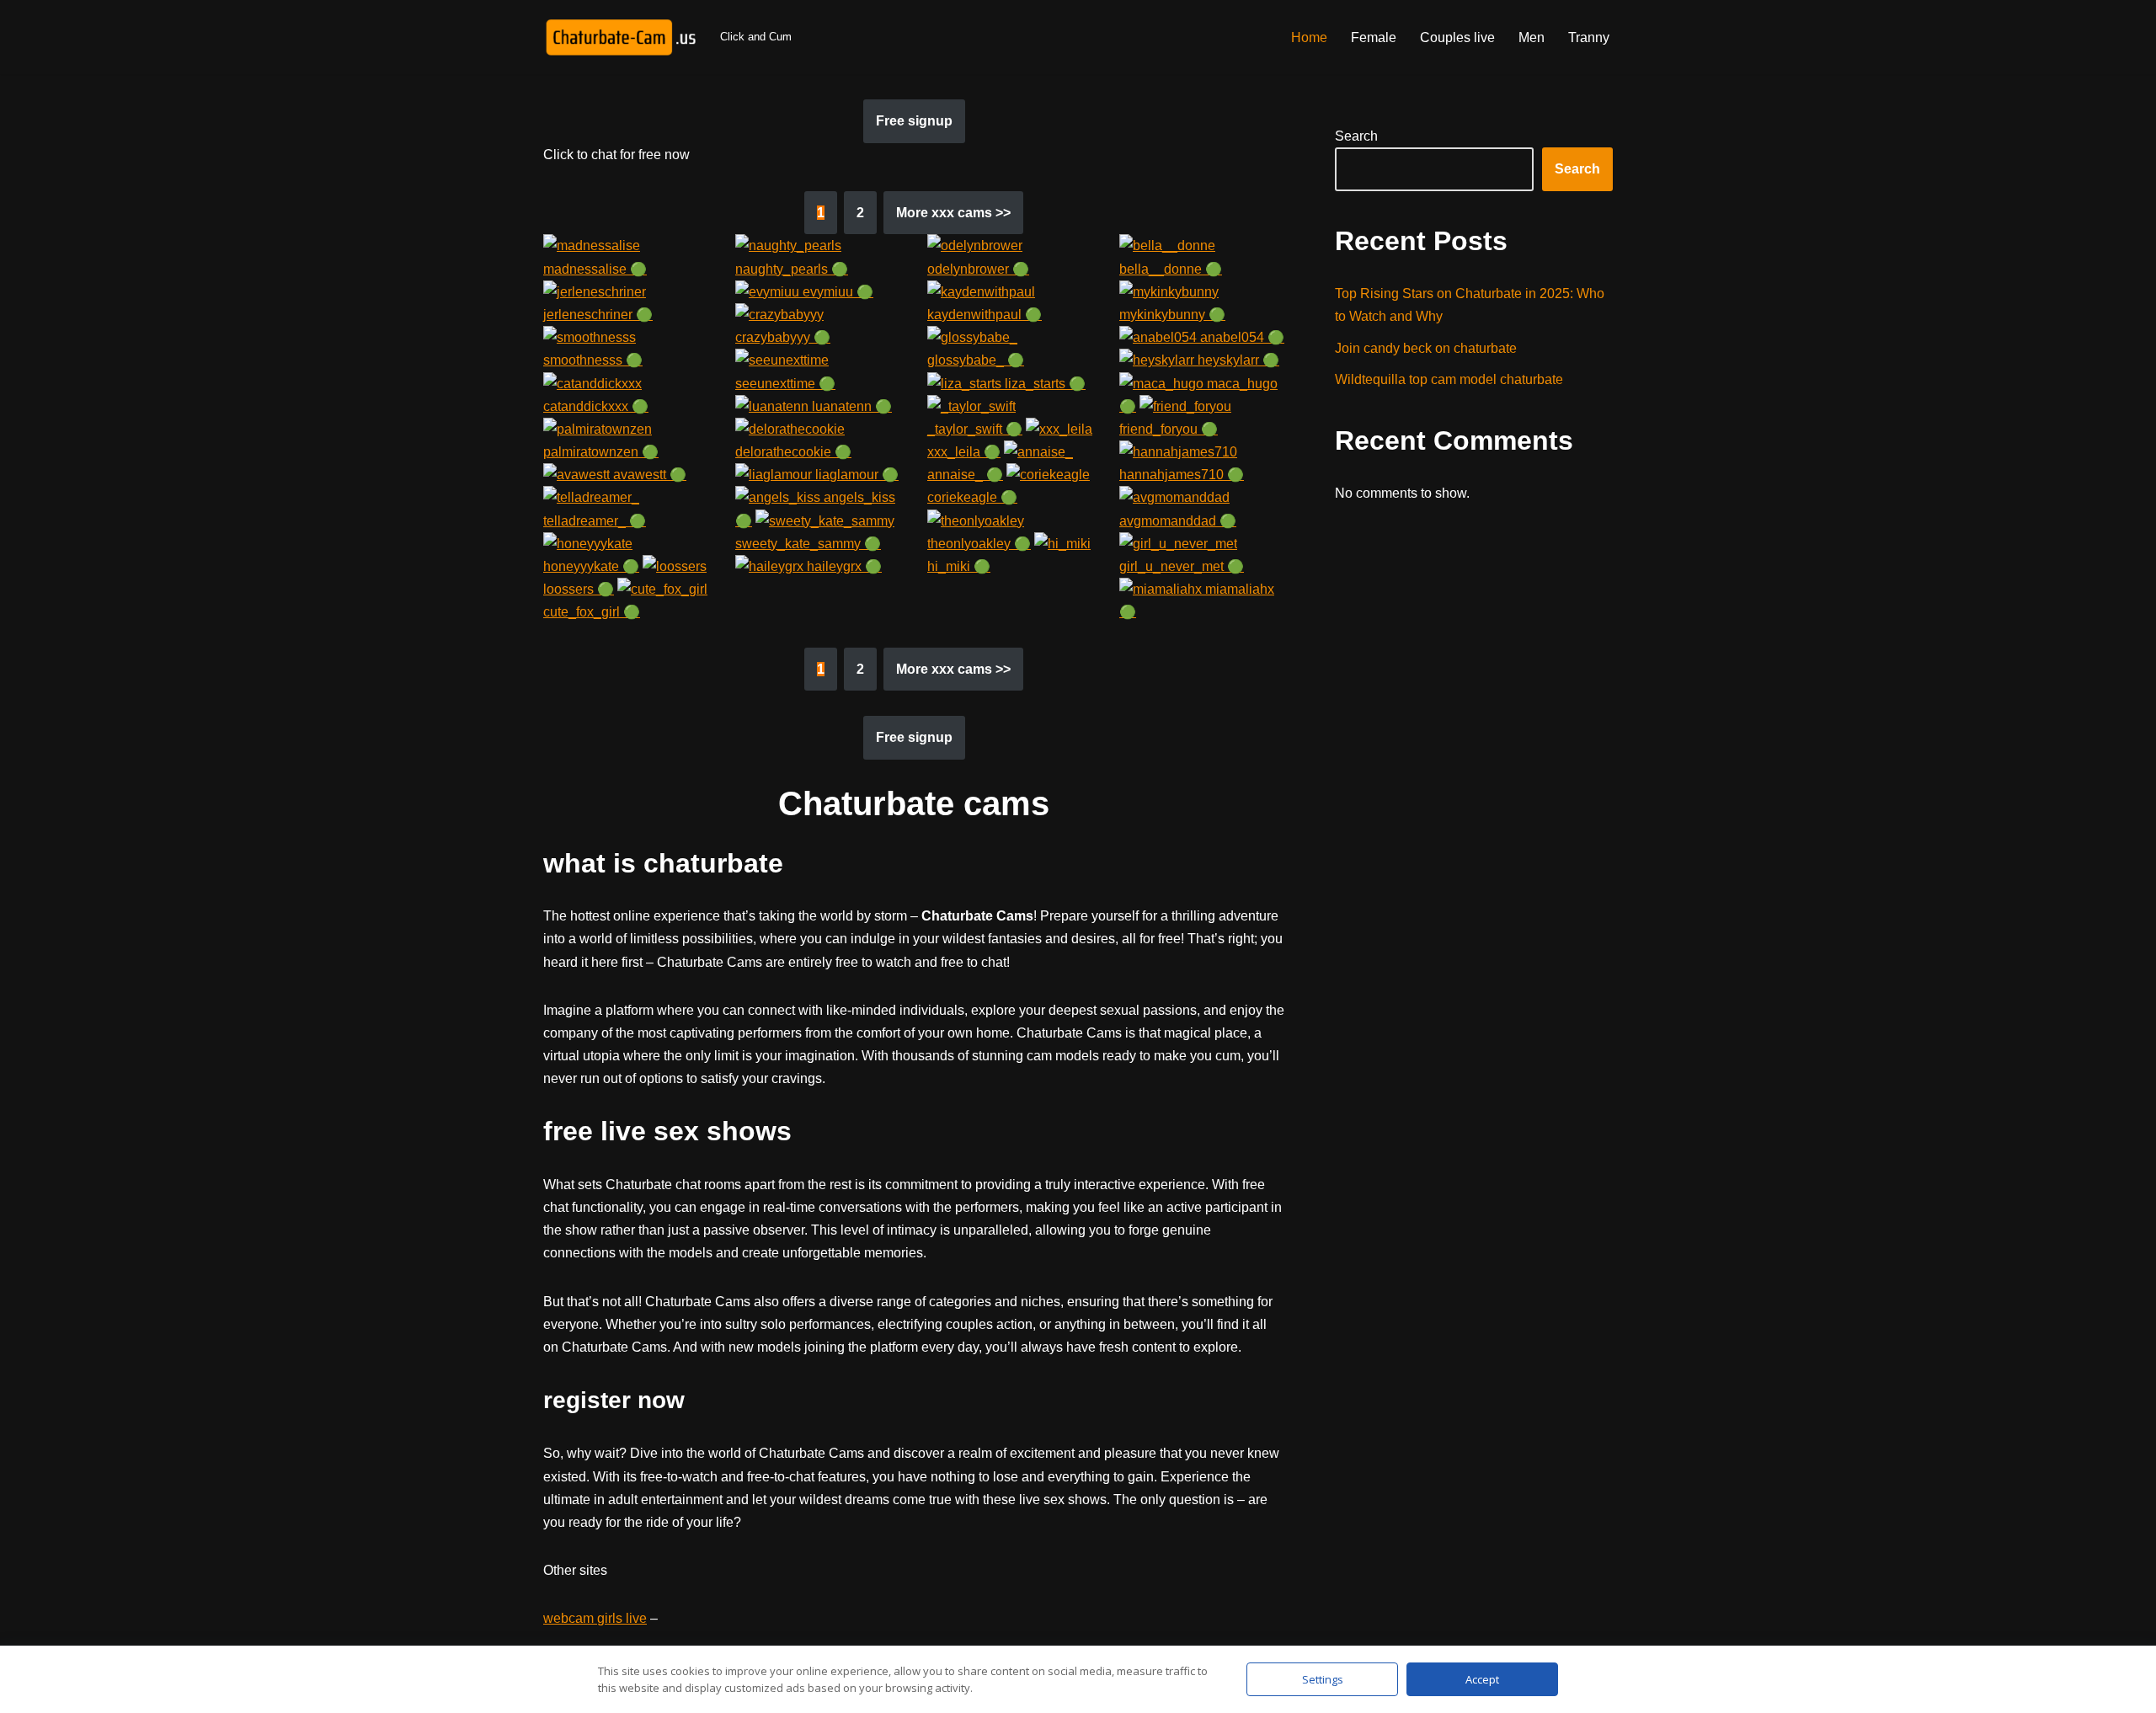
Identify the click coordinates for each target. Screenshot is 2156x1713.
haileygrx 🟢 (843, 566)
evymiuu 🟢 (836, 292)
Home (1309, 37)
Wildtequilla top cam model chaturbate (1449, 379)
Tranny (1589, 37)
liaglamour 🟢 (855, 475)
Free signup (914, 121)
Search (1356, 136)
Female (1374, 37)
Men (1532, 37)
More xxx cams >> (953, 213)
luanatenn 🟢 (850, 406)
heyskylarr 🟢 (1237, 360)
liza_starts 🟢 (1043, 384)
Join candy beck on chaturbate (1426, 348)
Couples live (1457, 37)
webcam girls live (595, 1618)
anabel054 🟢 (1241, 337)
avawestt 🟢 (648, 475)
